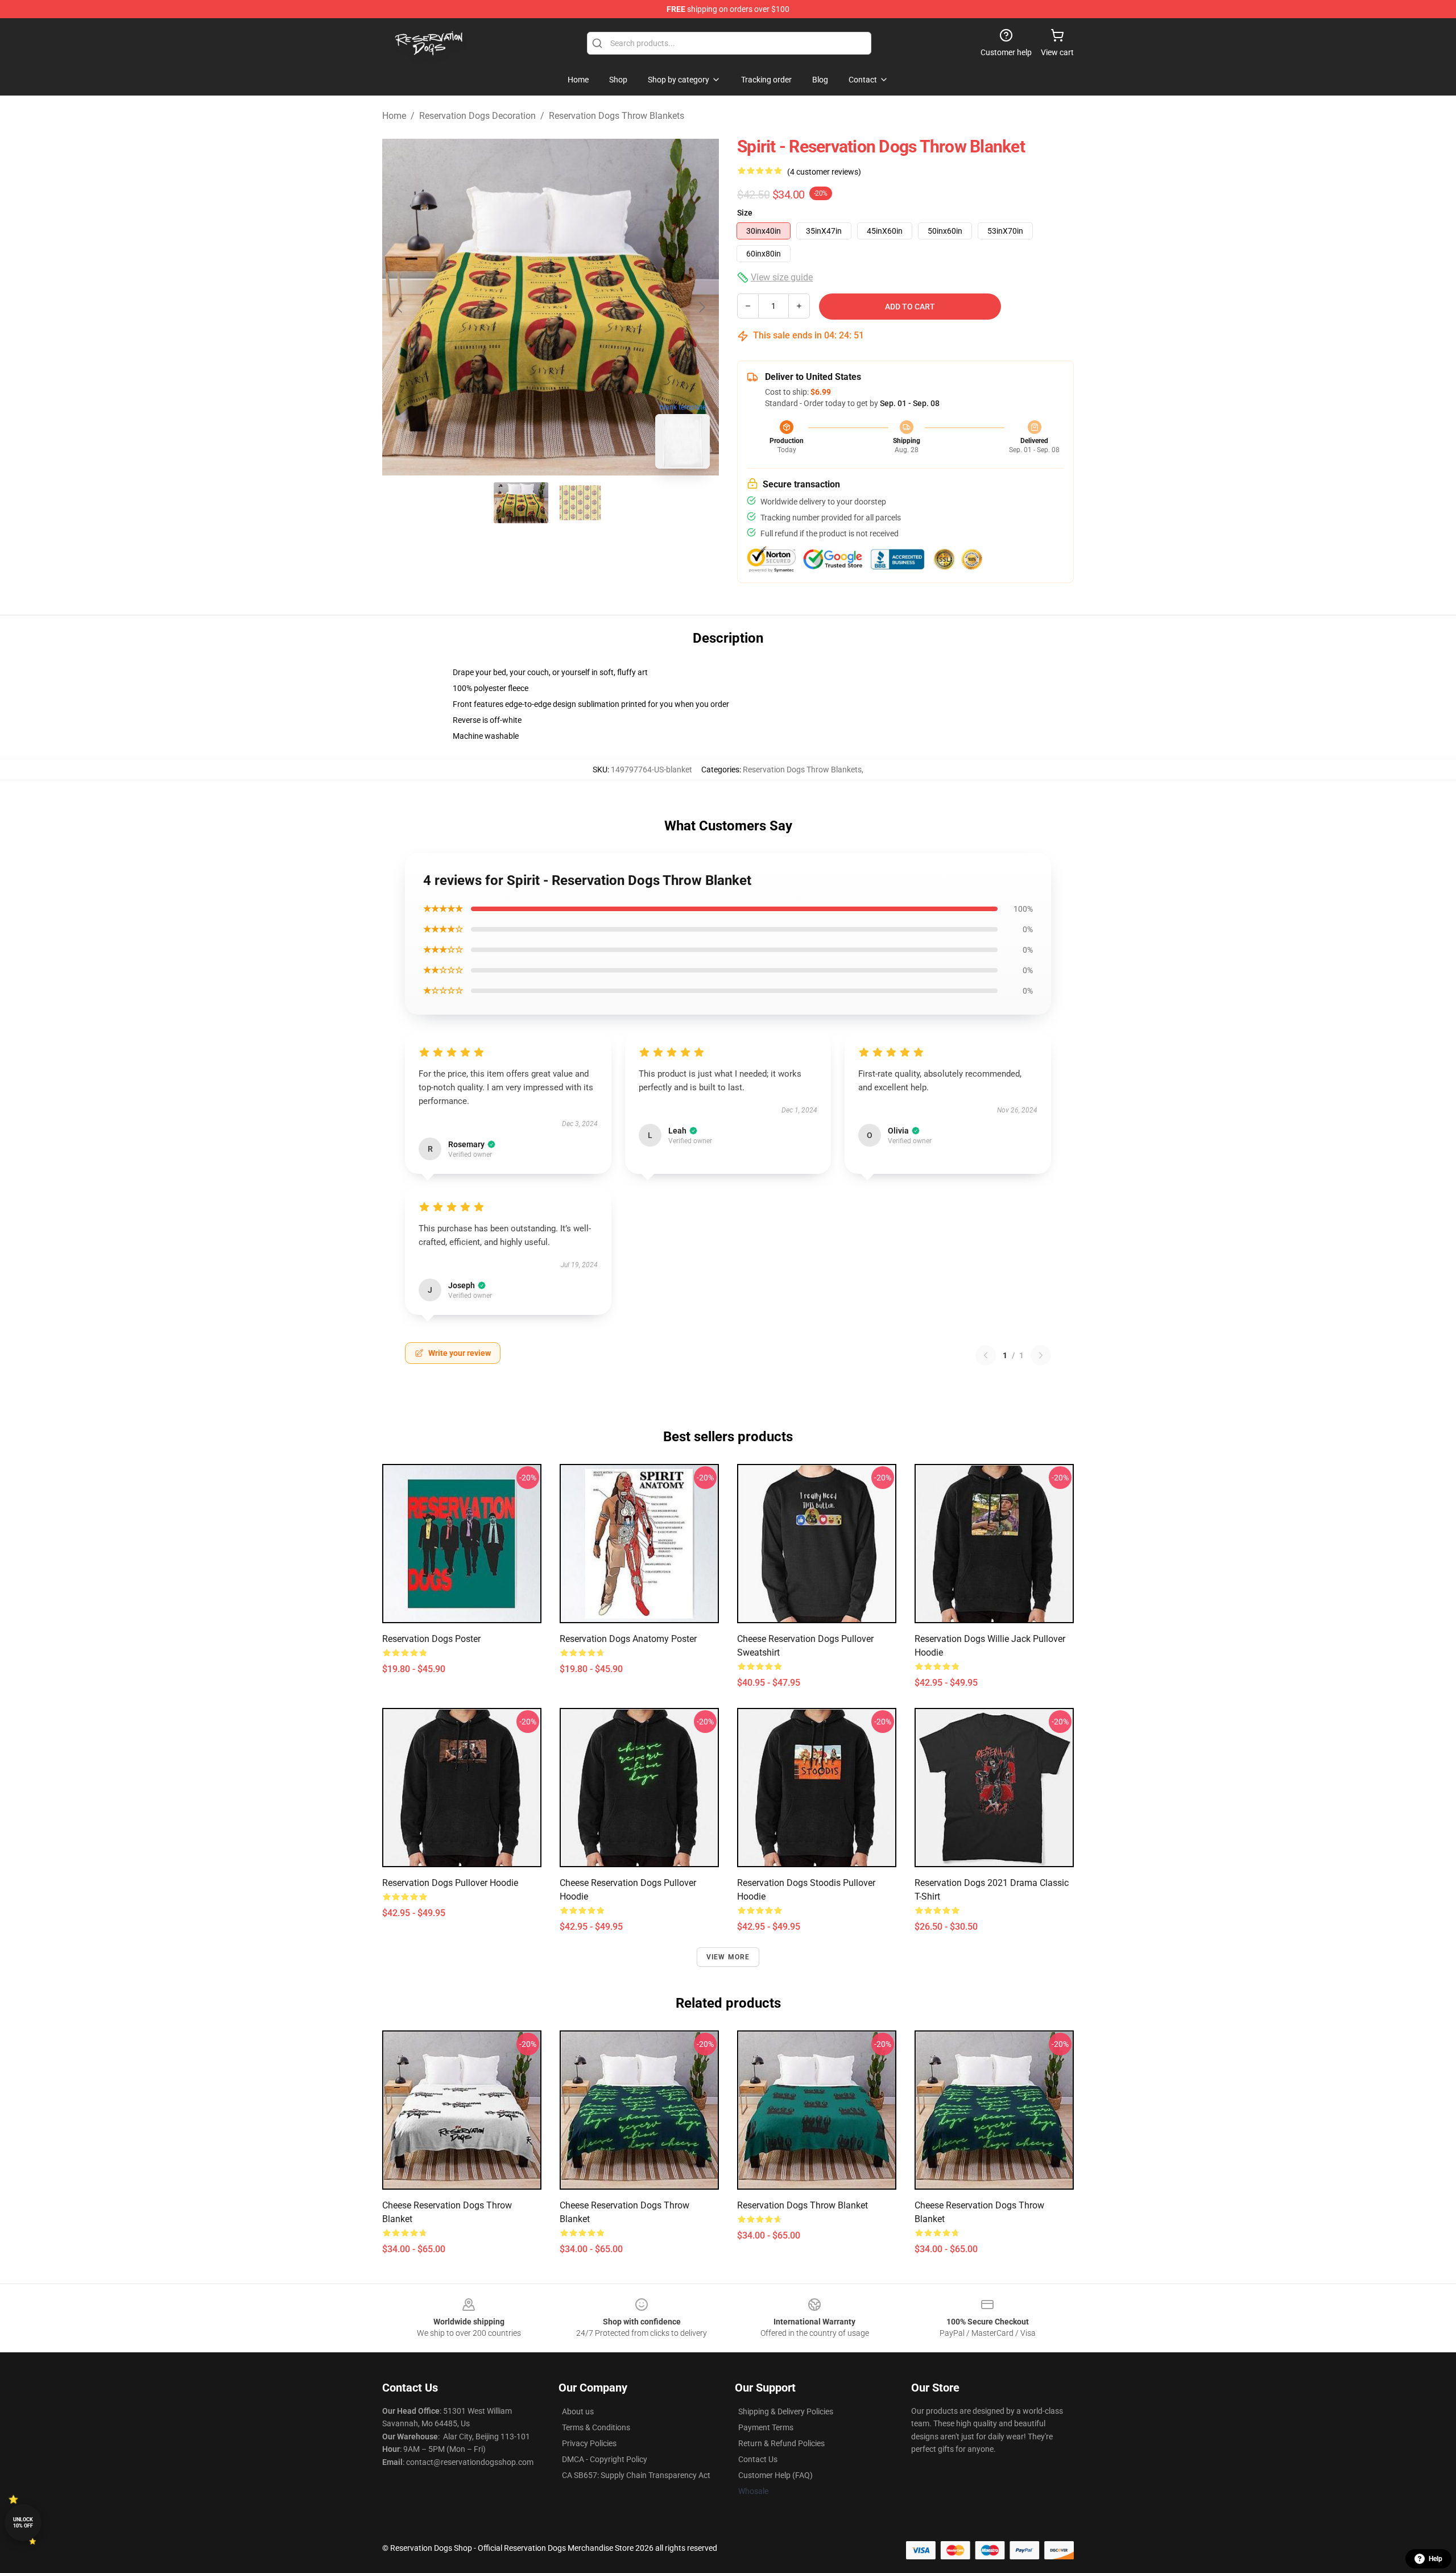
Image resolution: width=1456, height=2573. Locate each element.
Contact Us (758, 2459)
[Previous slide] (400, 307)
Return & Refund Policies (781, 2443)
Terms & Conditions (596, 2427)
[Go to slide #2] (580, 503)
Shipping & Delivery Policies (786, 2411)
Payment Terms (766, 2427)
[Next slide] (701, 307)
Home (394, 116)
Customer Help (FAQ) (775, 2475)
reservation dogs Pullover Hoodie (450, 1883)
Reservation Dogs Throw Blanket (803, 2205)
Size (745, 213)
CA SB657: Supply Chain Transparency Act (636, 2475)
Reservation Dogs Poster (431, 1639)
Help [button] (1436, 2559)
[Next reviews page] (1041, 1355)
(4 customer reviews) (824, 172)
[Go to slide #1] (521, 503)
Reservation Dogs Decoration (477, 116)
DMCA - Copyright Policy (605, 2459)
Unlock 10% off (23, 2523)
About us (578, 2411)
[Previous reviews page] (986, 1355)
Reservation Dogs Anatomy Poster (628, 1639)
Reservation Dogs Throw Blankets (617, 116)
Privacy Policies (589, 2443)
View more (728, 1957)
